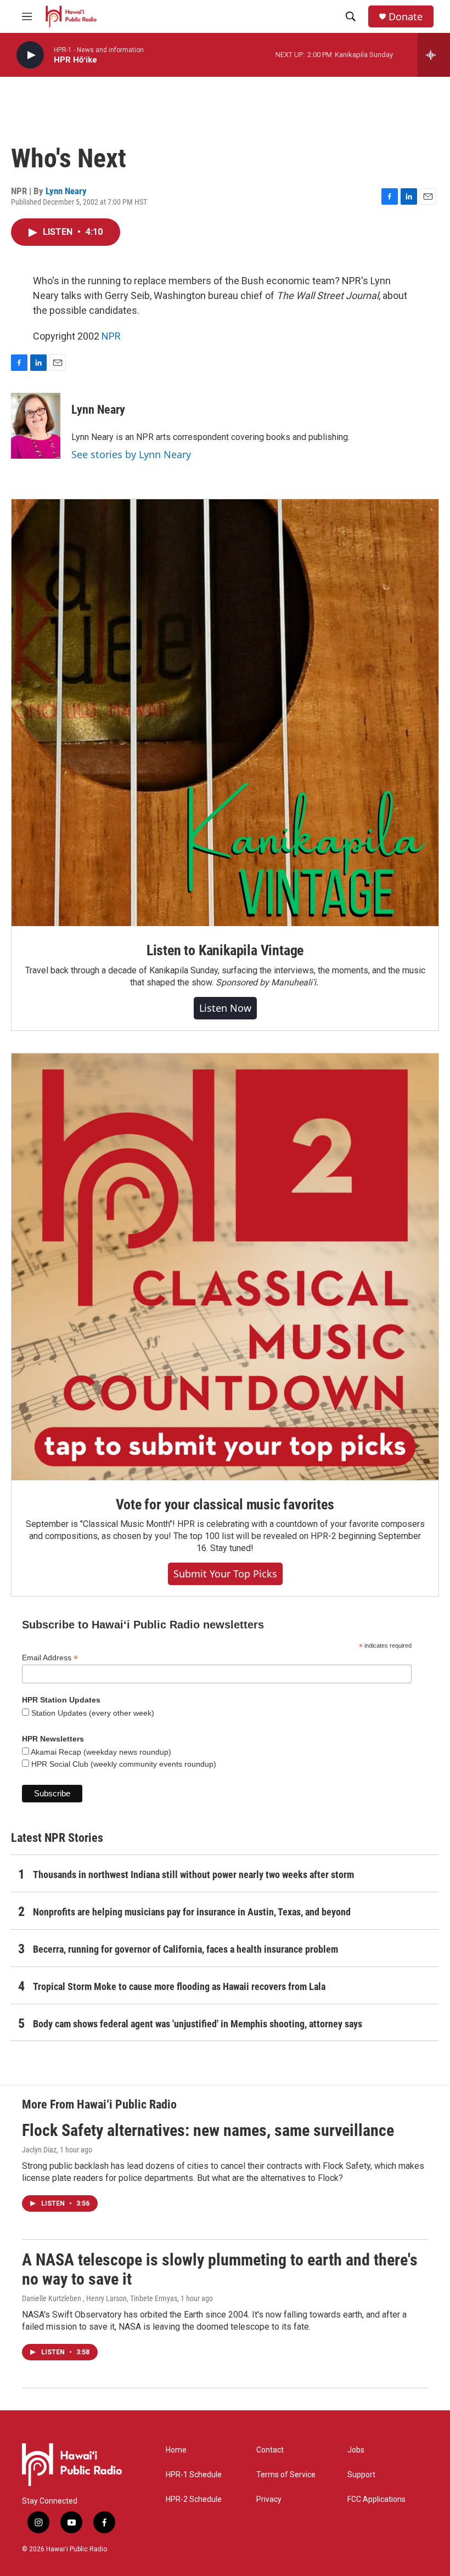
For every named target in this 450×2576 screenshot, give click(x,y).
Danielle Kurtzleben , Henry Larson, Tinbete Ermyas (100, 2298)
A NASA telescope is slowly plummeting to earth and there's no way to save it (220, 2269)
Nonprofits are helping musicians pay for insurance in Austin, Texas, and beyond (192, 1912)
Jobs (356, 2450)
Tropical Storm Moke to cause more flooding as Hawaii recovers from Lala (179, 1986)
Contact (270, 2450)
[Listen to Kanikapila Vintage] (225, 713)
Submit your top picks (225, 1574)
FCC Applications (376, 2499)
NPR (111, 336)
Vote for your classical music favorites (225, 1504)
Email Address (50, 1658)
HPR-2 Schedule (194, 2499)
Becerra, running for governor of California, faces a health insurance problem (185, 1949)
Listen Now (225, 1008)
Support (361, 2475)
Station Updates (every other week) (92, 1713)
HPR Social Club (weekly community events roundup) (123, 1764)
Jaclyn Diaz (39, 2150)
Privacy (269, 2499)
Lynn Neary (66, 191)
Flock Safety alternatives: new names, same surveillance (208, 2130)
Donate (406, 17)
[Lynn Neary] (36, 426)
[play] (30, 55)
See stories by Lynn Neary (131, 454)
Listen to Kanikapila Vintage (225, 950)
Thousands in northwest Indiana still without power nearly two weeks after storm (193, 1875)
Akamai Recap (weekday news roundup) (100, 1752)
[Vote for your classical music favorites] (225, 1267)
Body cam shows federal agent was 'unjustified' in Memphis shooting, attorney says (198, 2024)
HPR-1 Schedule (194, 2475)
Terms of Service (286, 2475)
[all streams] (434, 55)
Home (176, 2450)
